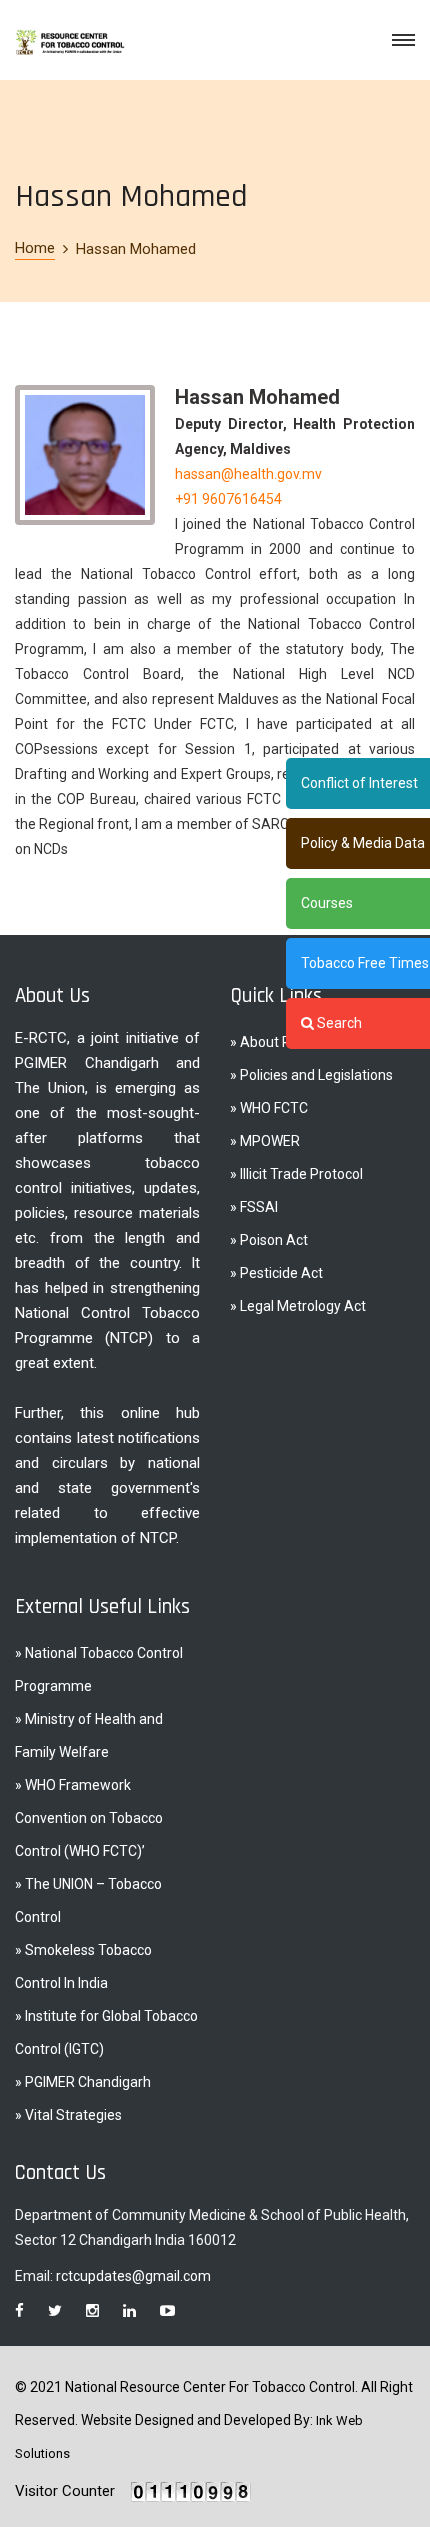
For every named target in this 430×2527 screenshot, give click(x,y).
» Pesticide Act (276, 1273)
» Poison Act (269, 1240)
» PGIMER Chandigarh (83, 2082)
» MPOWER (265, 1141)
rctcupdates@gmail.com (133, 2276)
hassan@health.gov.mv (248, 474)
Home (35, 248)
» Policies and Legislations (311, 1075)
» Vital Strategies (68, 2115)
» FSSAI (254, 1207)
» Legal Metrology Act (298, 1306)
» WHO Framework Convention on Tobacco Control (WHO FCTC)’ (89, 1818)
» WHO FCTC (269, 1108)
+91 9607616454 (228, 499)
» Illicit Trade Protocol (296, 1174)
